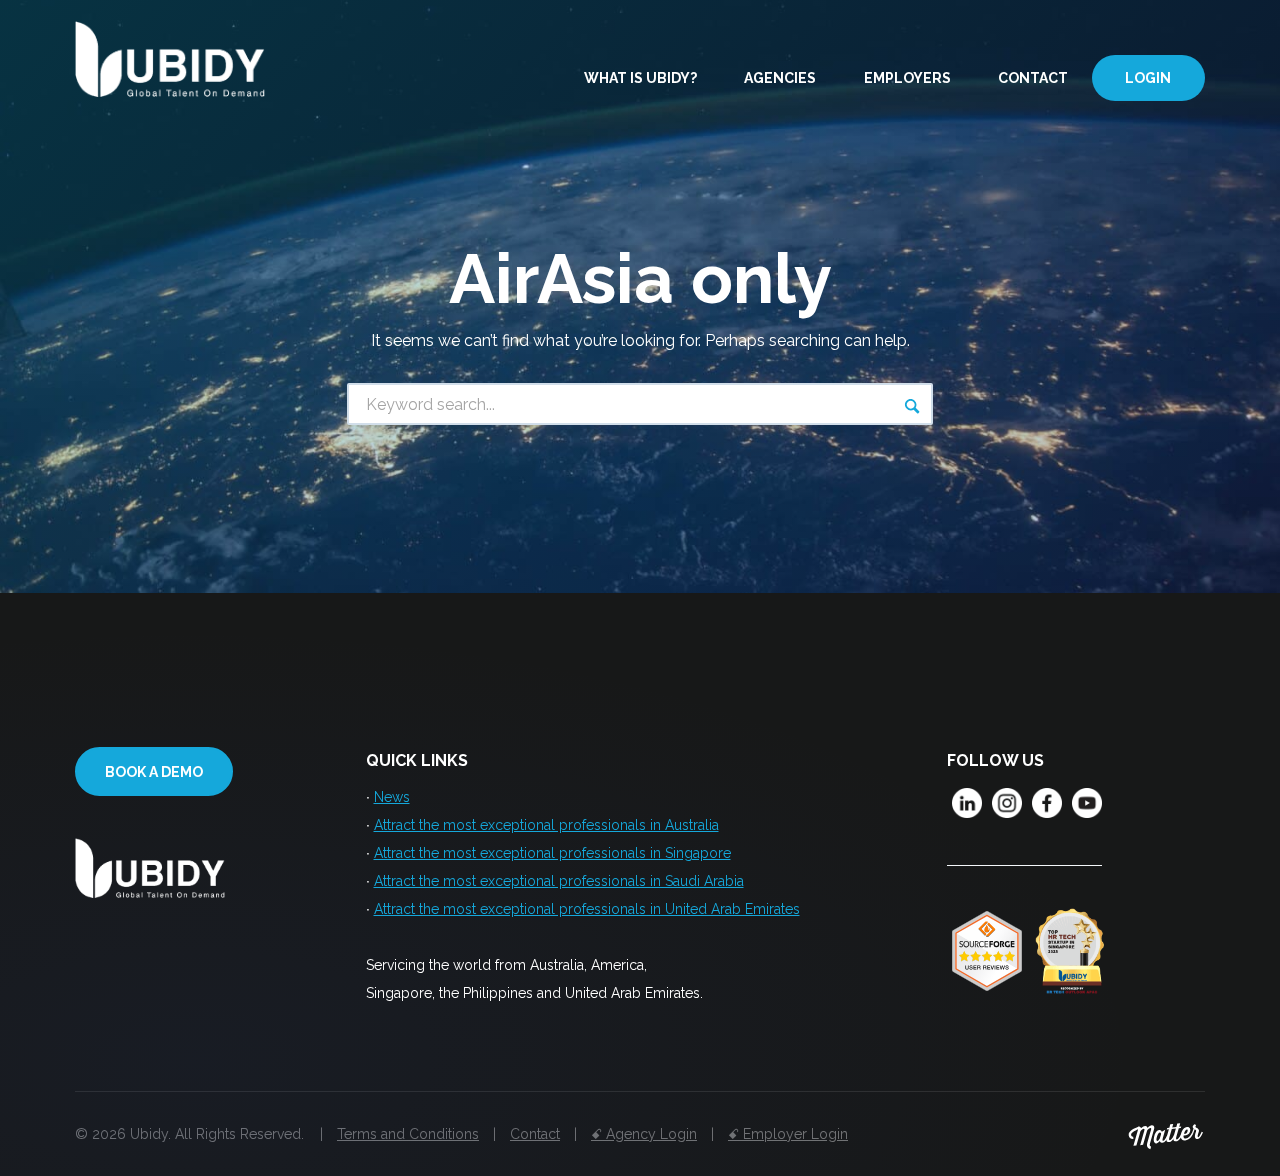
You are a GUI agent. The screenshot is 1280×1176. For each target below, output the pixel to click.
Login (1148, 78)
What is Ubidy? (640, 78)
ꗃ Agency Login (644, 1134)
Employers (907, 78)
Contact (1033, 78)
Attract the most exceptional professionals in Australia (546, 825)
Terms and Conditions (408, 1134)
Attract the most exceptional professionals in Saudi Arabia (559, 881)
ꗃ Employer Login (788, 1134)
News (392, 797)
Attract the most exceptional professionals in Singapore (552, 853)
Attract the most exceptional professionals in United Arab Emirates (587, 909)
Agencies (780, 78)
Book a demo (154, 772)
